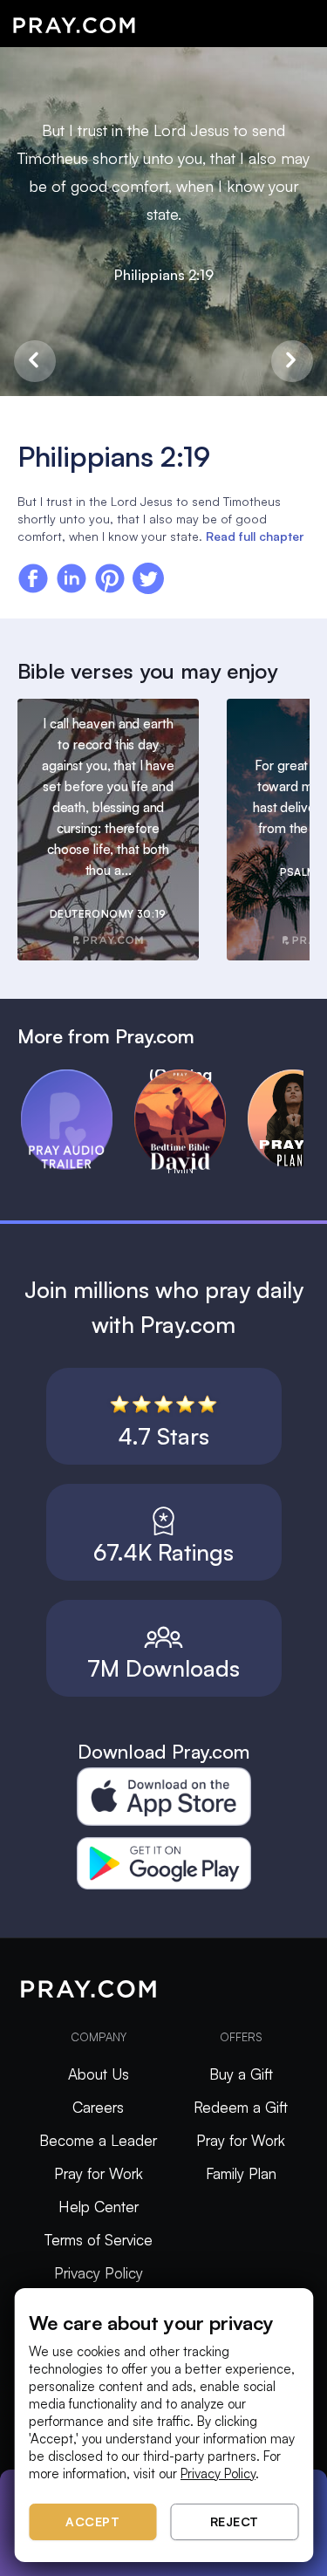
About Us (99, 2074)
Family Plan (241, 2173)
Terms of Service (99, 2240)
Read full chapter (255, 536)
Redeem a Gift (241, 2107)
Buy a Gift (241, 2074)
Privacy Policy (99, 2273)
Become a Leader (98, 2140)
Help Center (99, 2207)
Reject (235, 2521)
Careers (98, 2107)
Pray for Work (99, 2173)
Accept (92, 2521)
